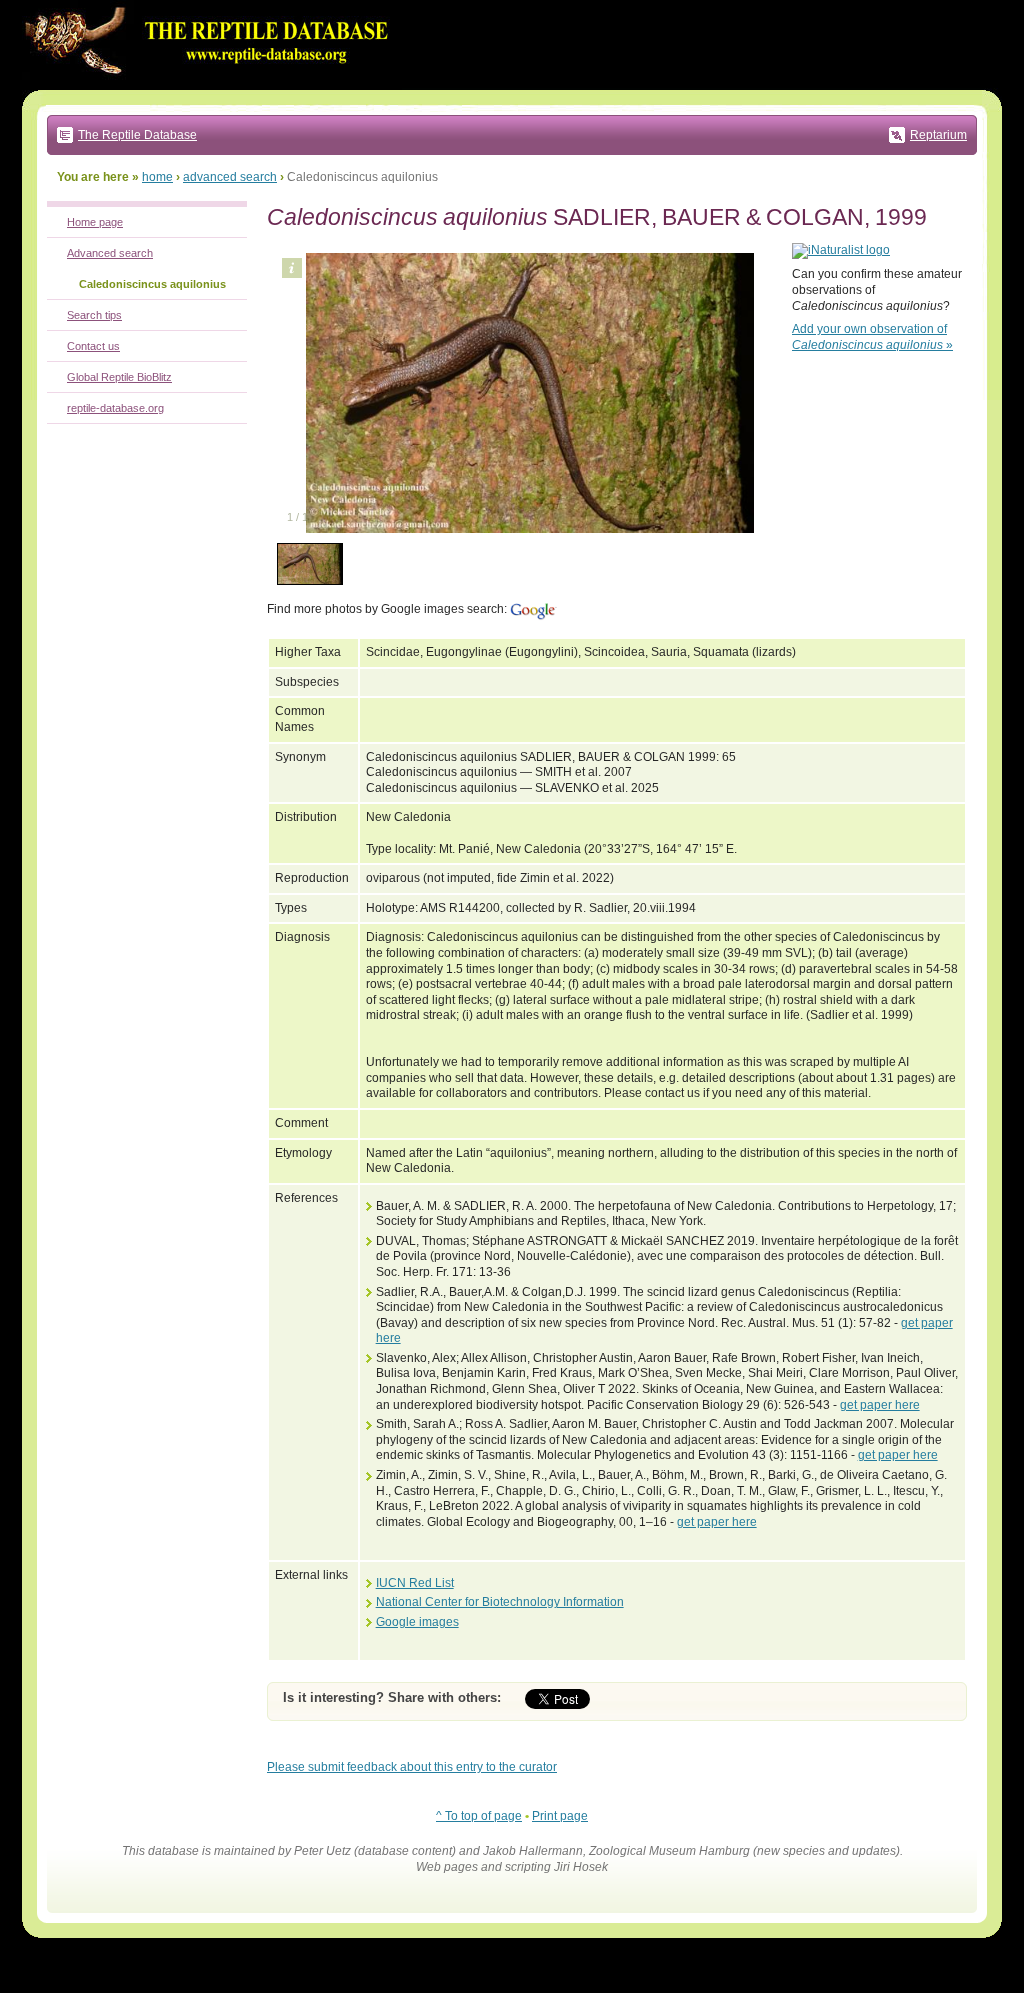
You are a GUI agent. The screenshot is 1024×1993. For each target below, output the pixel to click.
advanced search (230, 177)
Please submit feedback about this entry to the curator (412, 1767)
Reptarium (938, 135)
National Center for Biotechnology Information (500, 1602)
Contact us (93, 346)
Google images (417, 1622)
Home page (95, 222)
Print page (560, 1816)
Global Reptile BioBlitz (119, 377)
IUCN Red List (415, 1583)
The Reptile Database (137, 135)
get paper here (880, 1405)
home (157, 177)
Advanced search (110, 253)
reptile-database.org (115, 408)
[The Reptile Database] (212, 86)
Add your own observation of (872, 337)
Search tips (94, 315)
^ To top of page (479, 1816)
